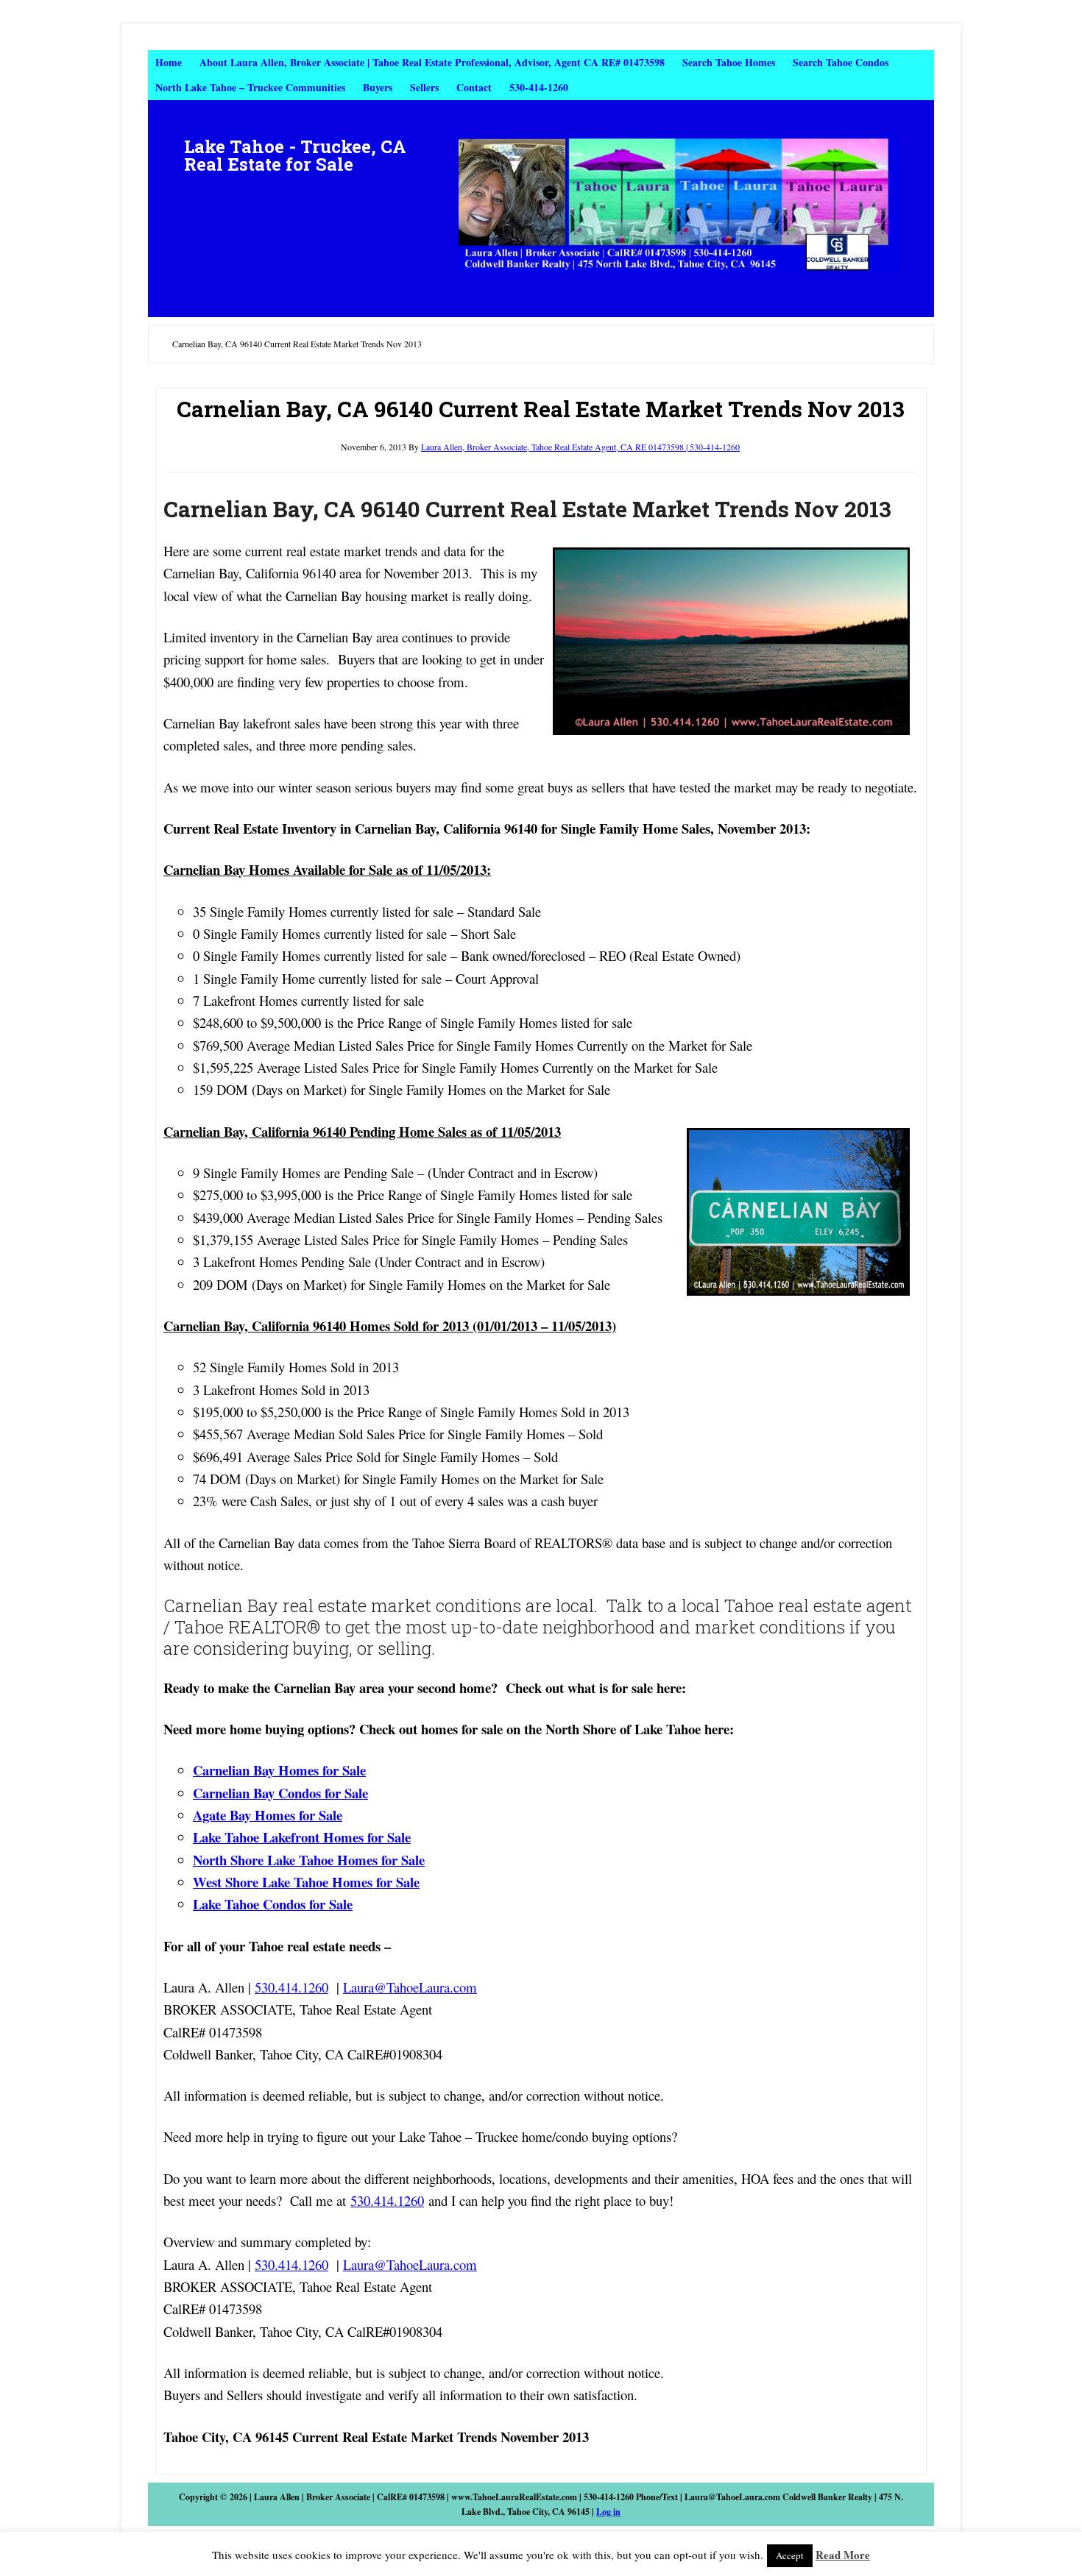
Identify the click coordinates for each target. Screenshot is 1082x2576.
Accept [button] (790, 2555)
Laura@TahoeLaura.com (410, 1987)
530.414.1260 (291, 1987)
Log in (608, 2512)
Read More (843, 2555)
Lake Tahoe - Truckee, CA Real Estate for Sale (295, 155)
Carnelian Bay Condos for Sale (280, 1793)
